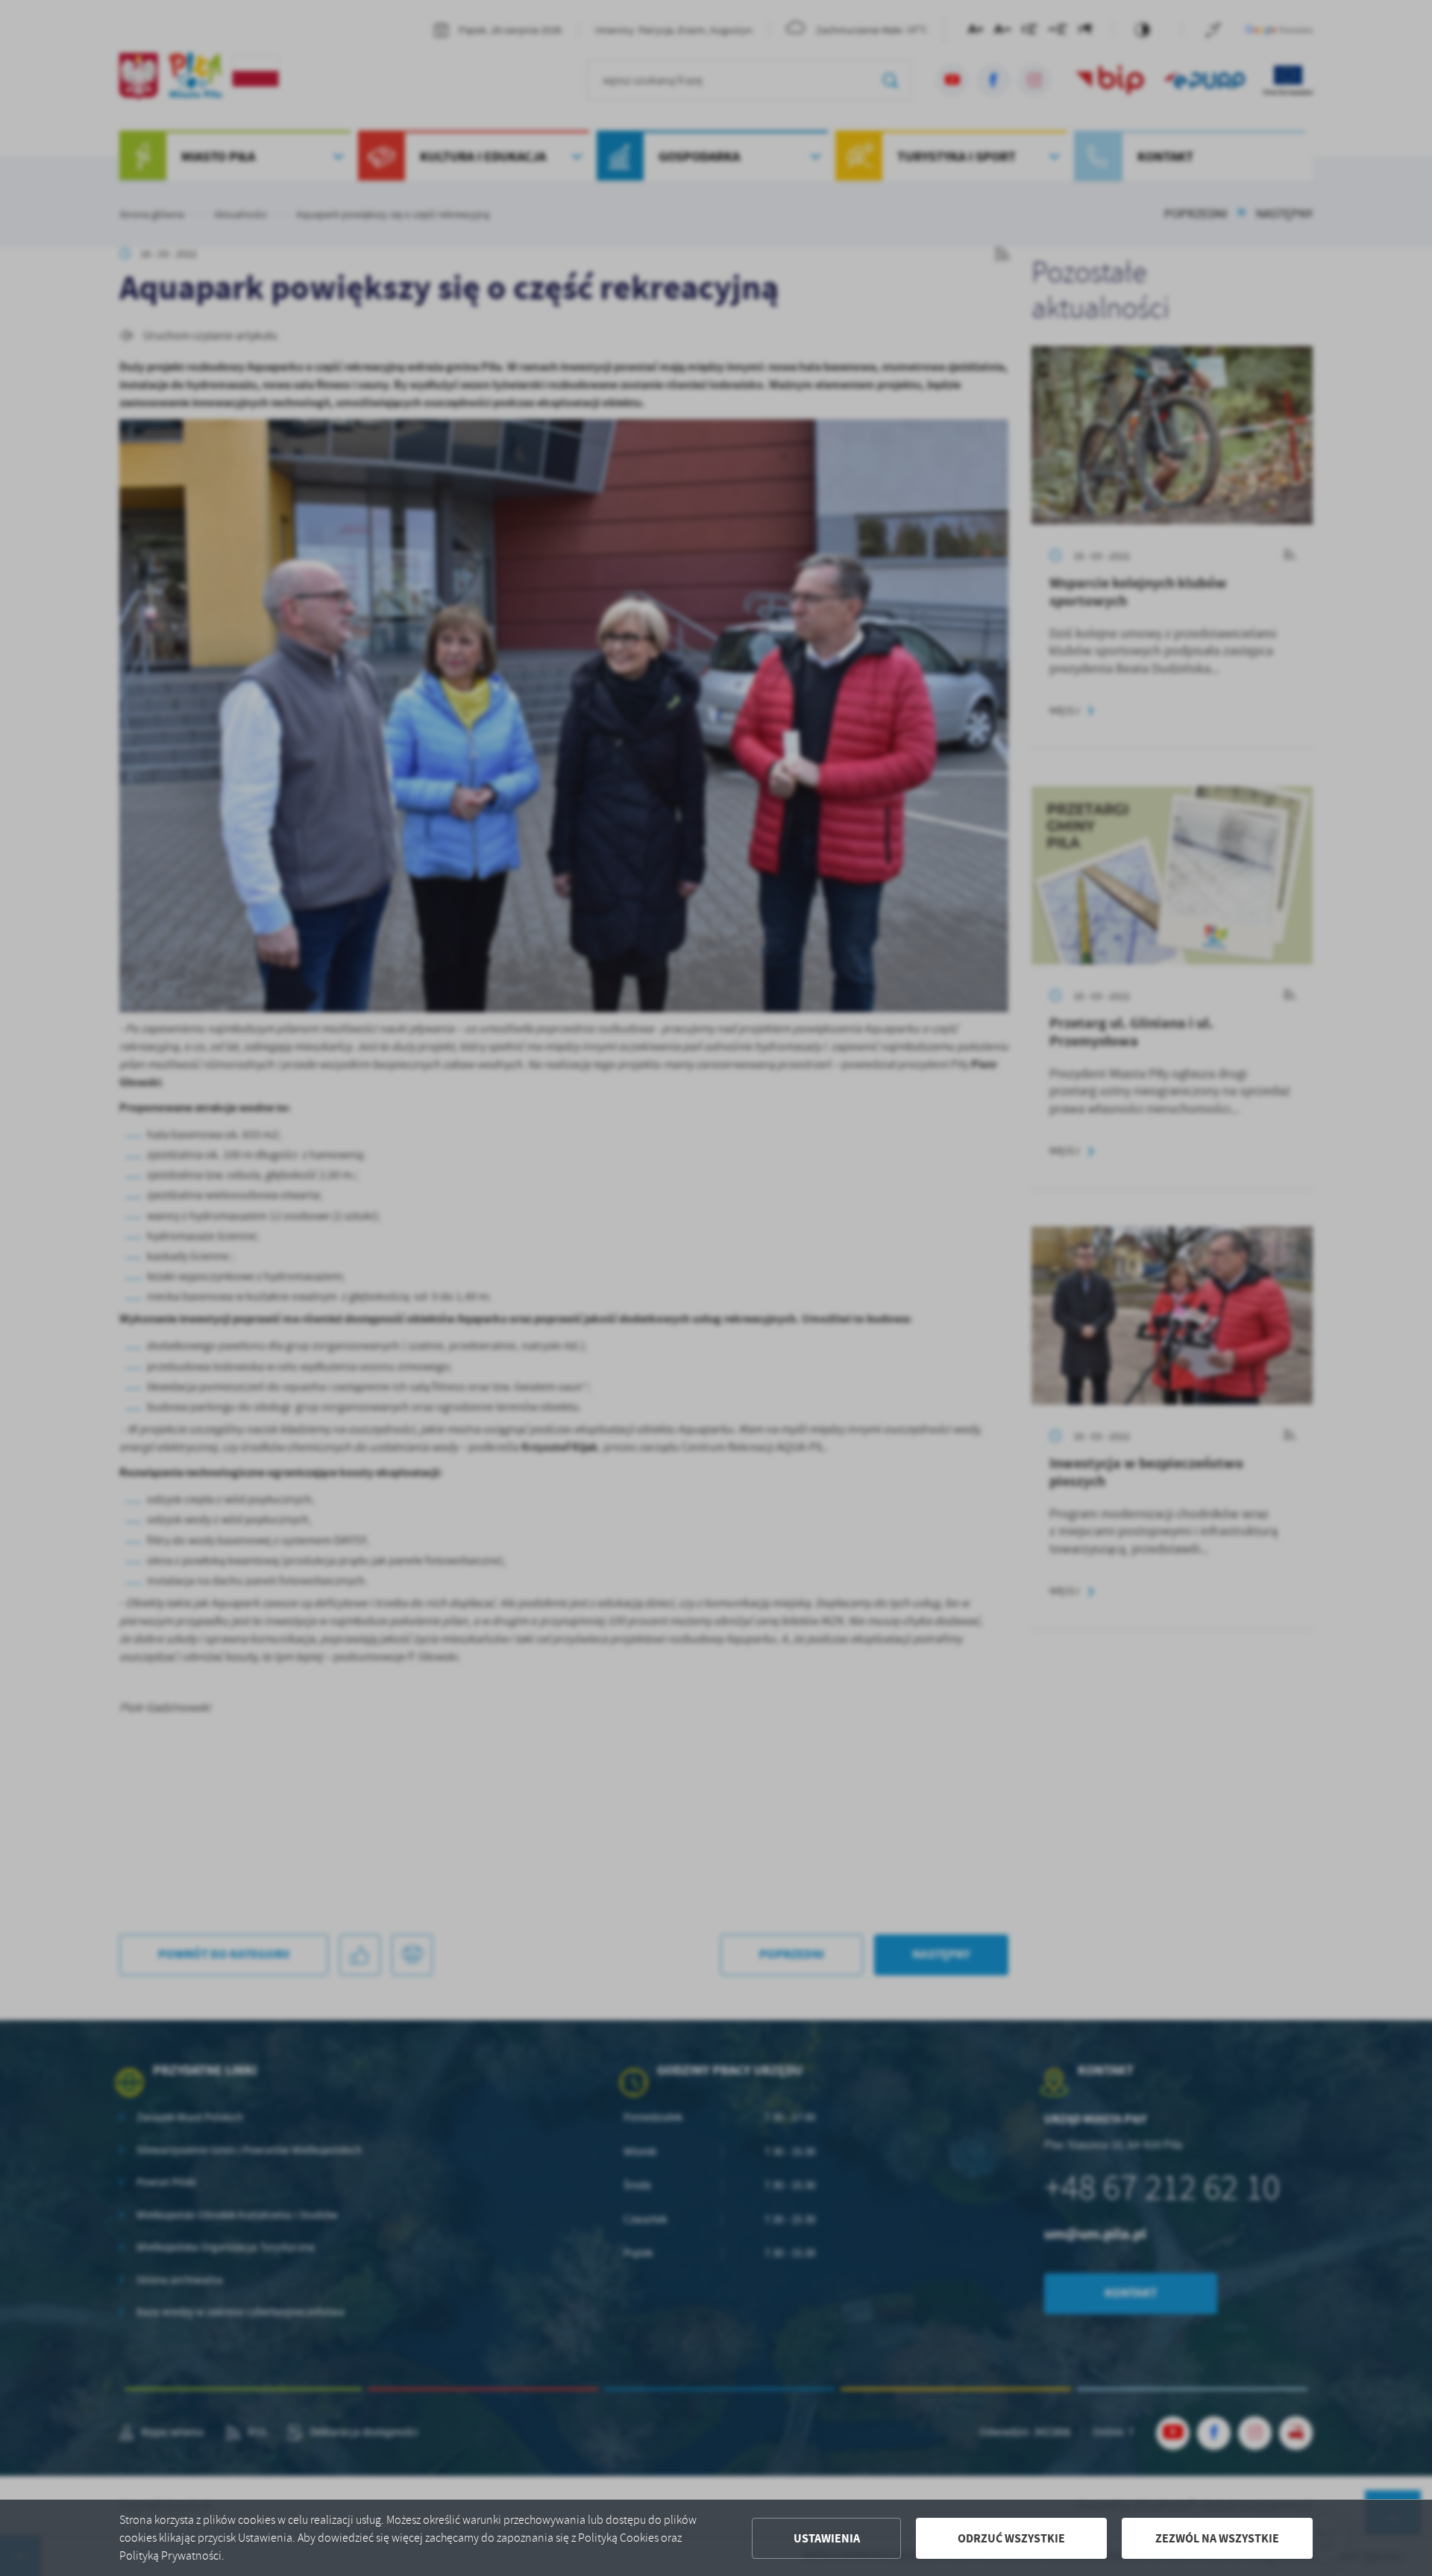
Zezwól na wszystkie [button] (1217, 2538)
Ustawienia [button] (827, 2538)
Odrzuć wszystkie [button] (1011, 2538)
